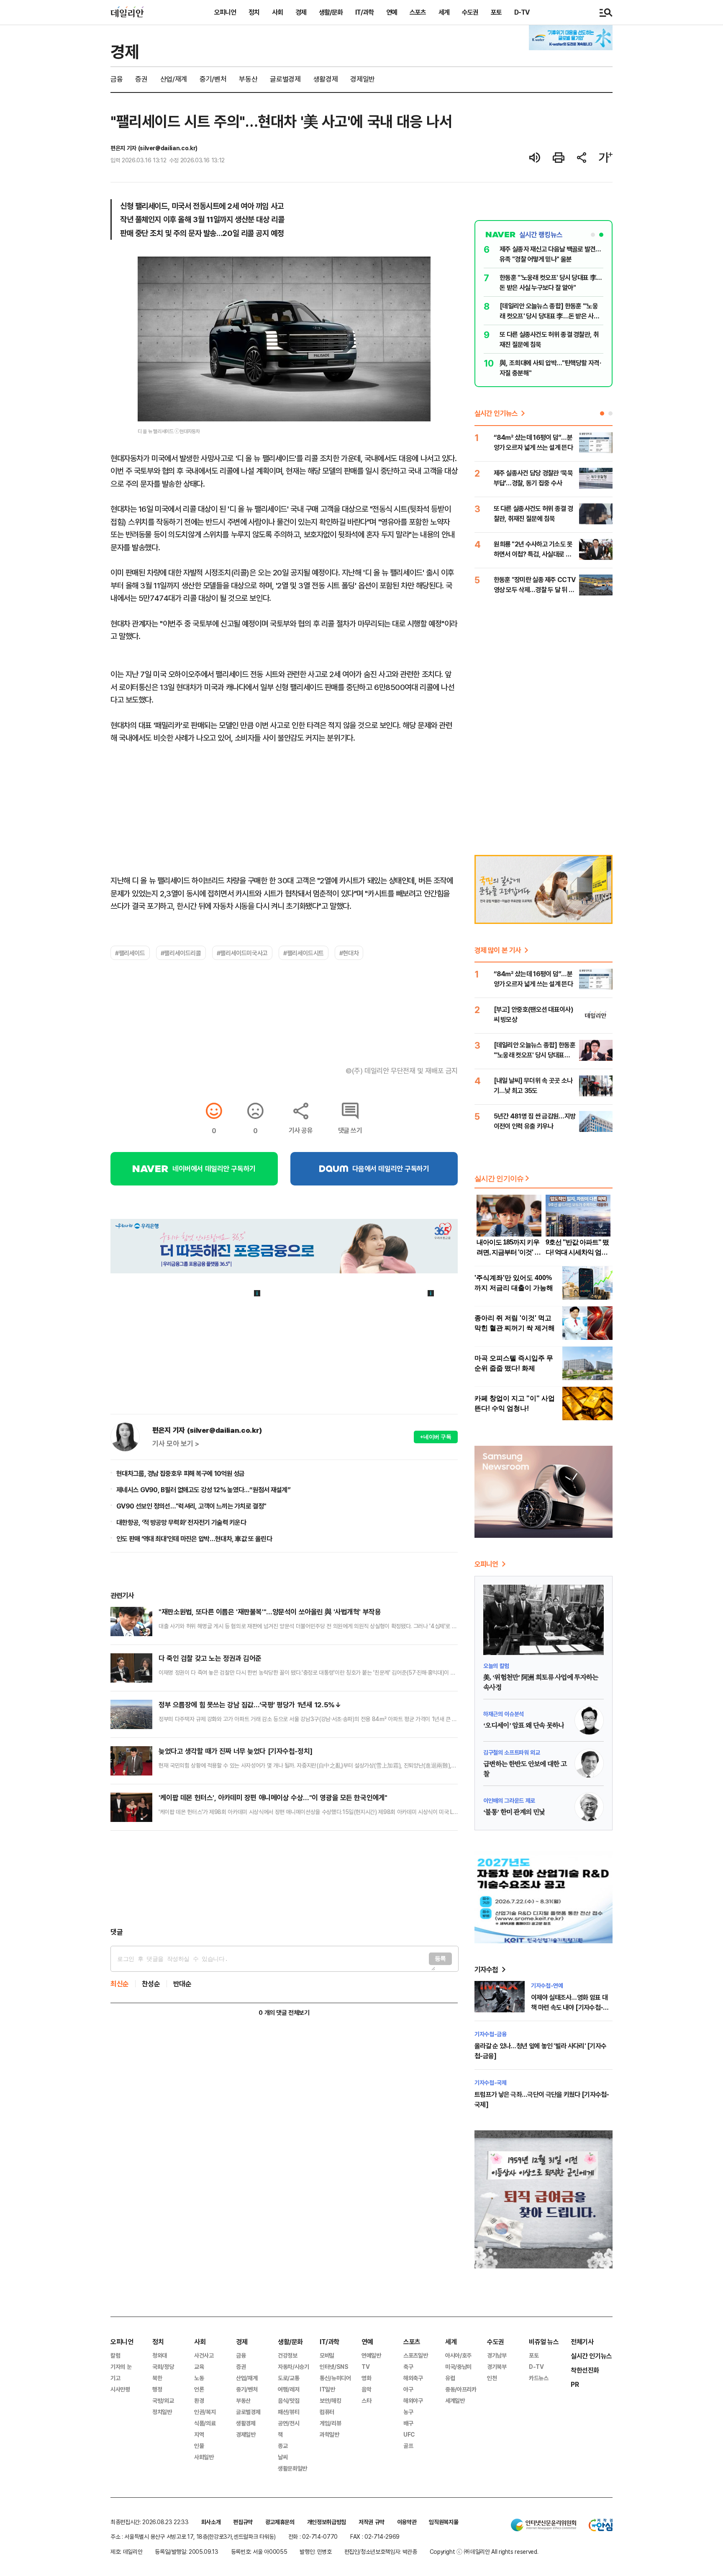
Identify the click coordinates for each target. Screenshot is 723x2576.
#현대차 (349, 953)
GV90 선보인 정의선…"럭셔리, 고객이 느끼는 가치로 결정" (191, 1506)
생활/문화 (331, 12)
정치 (254, 12)
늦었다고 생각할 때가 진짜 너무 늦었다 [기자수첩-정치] (236, 1751)
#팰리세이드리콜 (181, 953)
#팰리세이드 (130, 953)
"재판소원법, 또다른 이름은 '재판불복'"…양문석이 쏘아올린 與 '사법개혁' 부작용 (270, 1612)
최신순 (120, 1984)
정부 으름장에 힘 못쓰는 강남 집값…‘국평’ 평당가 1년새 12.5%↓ (250, 1705)
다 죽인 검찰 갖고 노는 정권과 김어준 (210, 1658)
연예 (392, 12)
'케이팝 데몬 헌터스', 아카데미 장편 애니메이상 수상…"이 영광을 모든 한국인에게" (273, 1797)
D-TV (522, 12)
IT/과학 (364, 12)
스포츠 (418, 12)
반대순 (182, 1984)
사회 (277, 12)
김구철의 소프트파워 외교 (511, 1752)
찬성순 (151, 1984)
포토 (496, 12)
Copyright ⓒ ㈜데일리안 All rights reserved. (484, 2552)
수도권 (470, 12)
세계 (444, 12)
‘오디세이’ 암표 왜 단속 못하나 (524, 1726)
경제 (301, 12)
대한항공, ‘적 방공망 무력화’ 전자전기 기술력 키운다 (181, 1522)
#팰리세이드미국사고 (242, 953)
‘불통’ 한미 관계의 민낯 (514, 1812)
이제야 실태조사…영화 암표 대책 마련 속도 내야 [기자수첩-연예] (570, 2007)
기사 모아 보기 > (176, 1444)
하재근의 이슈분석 (504, 1714)
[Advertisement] (284, 1879)
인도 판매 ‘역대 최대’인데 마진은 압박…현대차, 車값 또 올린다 (194, 1539)
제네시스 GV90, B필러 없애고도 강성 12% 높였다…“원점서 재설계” (203, 1490)
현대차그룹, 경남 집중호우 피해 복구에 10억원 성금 (181, 1473)
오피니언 (225, 12)
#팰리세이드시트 (304, 953)
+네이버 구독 (436, 1437)
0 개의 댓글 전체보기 (284, 2013)
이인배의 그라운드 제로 (509, 1800)
